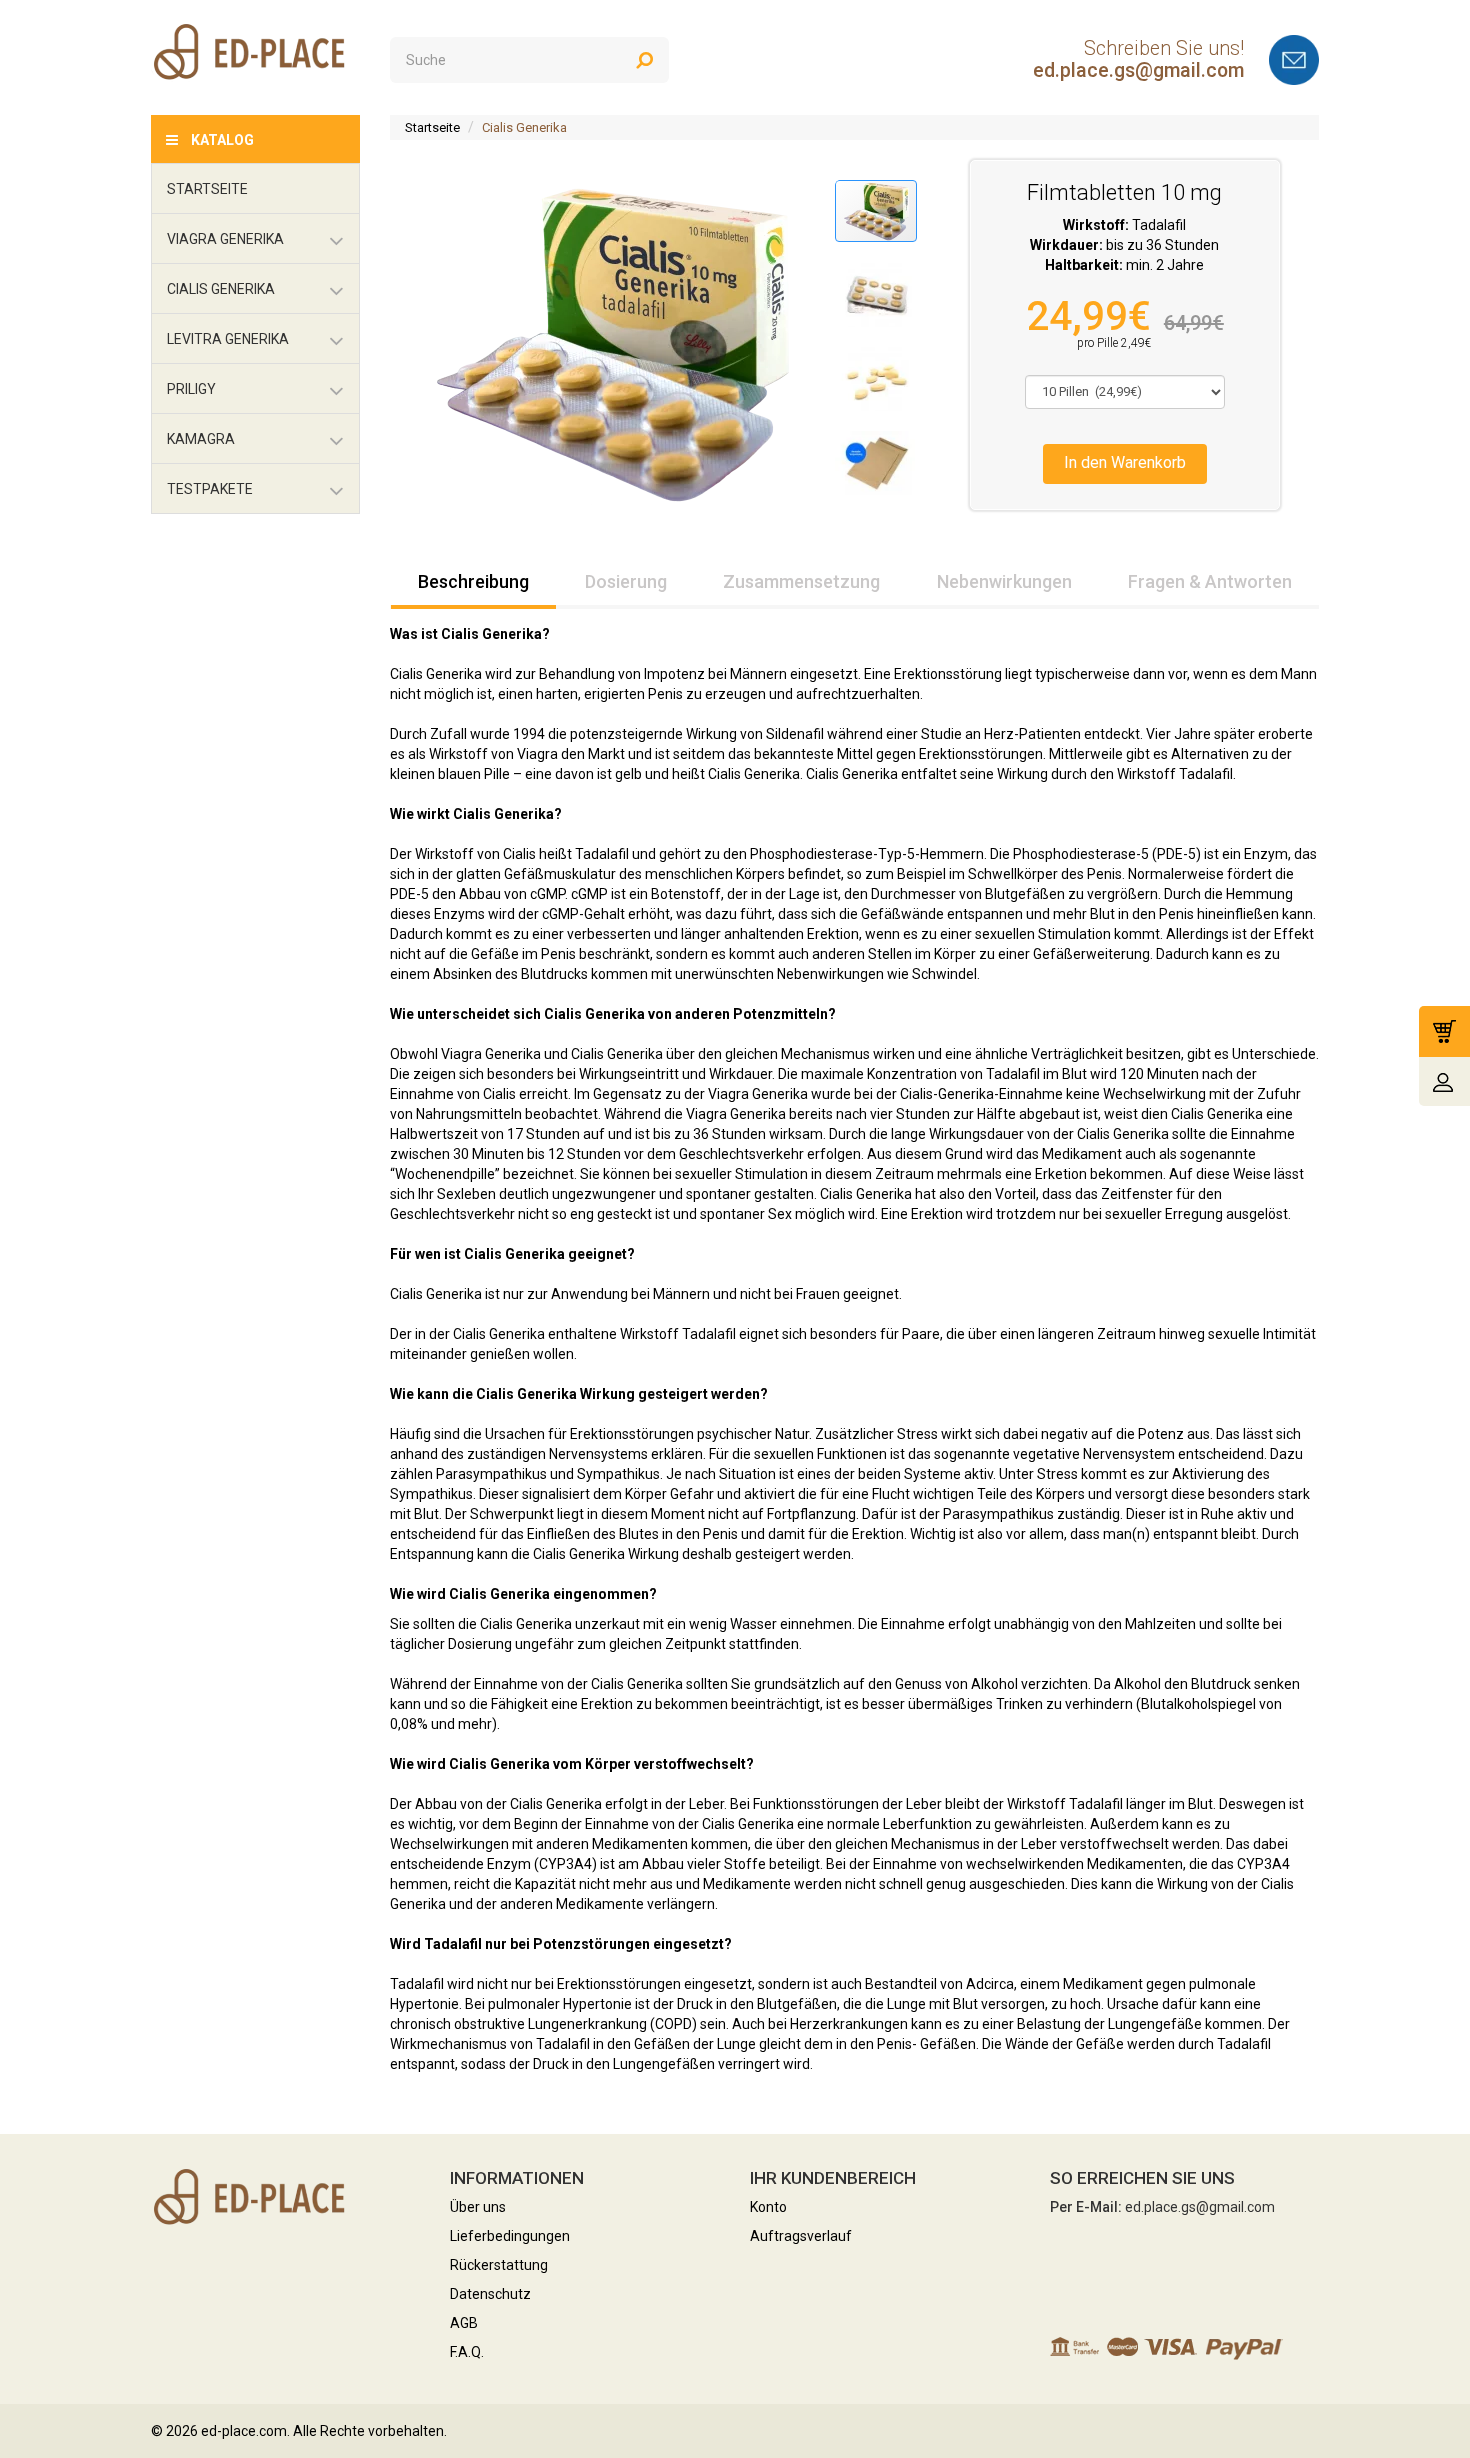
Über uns (478, 2207)
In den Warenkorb (1125, 462)
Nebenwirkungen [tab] (1004, 581)
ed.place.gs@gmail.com (1138, 70)
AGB (464, 2323)
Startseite (432, 127)
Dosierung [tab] (626, 581)
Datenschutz (490, 2294)
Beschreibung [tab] (473, 581)
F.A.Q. (467, 2352)
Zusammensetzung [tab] (801, 581)
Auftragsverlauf (801, 2236)
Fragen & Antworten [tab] (1210, 581)
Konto (768, 2207)
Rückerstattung (499, 2265)
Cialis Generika (524, 127)
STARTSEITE (207, 189)
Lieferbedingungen (510, 2236)
